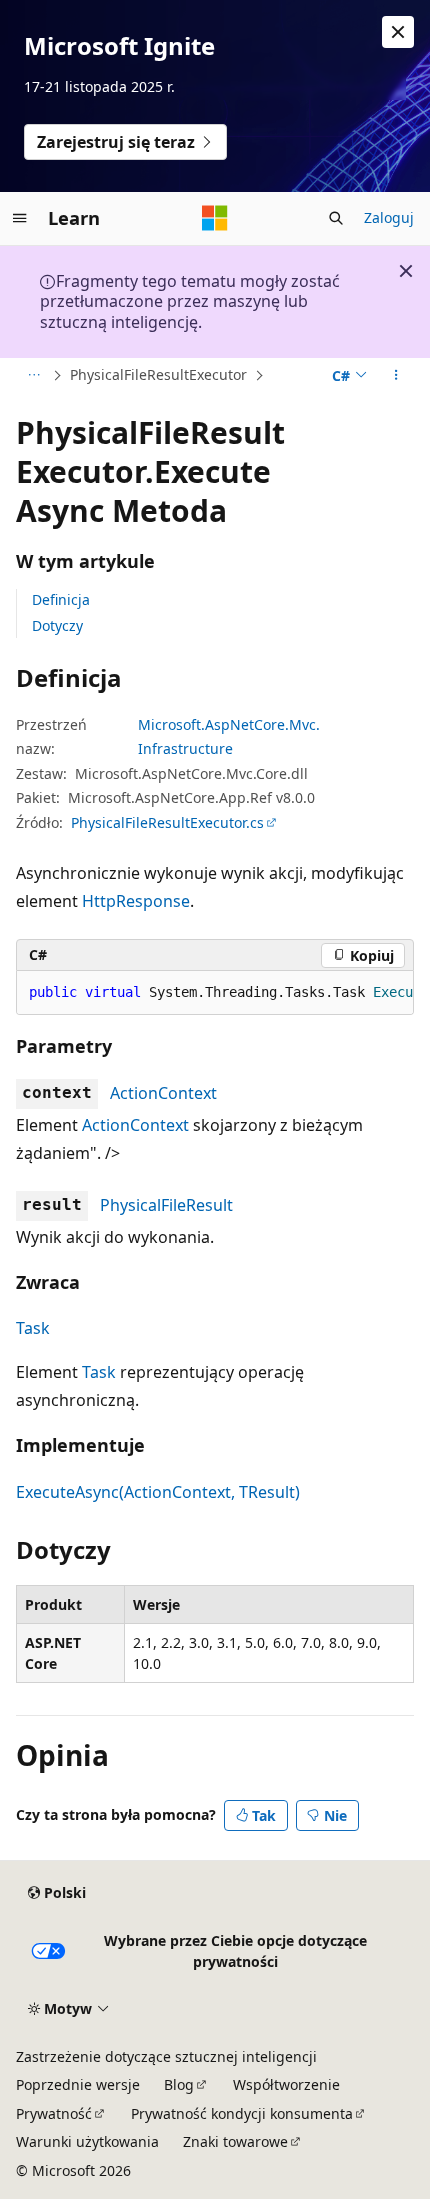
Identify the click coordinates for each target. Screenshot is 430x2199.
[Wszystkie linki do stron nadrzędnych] (33, 376)
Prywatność (54, 2113)
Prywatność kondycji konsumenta (242, 2113)
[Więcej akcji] (396, 376)
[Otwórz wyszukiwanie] (336, 218)
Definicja (61, 599)
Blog (179, 2084)
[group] (215, 993)
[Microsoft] (215, 218)
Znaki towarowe (235, 2141)
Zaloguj (389, 217)
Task (33, 1328)
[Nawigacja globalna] (20, 218)
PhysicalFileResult (166, 1205)
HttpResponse (136, 901)
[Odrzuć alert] (398, 32)
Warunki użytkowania (87, 2141)
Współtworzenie (286, 2084)
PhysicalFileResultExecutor (158, 374)
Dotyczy (57, 625)
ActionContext (163, 1093)
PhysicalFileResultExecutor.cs (167, 822)
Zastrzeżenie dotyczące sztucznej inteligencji (166, 2056)
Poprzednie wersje (78, 2084)
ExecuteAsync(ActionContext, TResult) (158, 1492)
